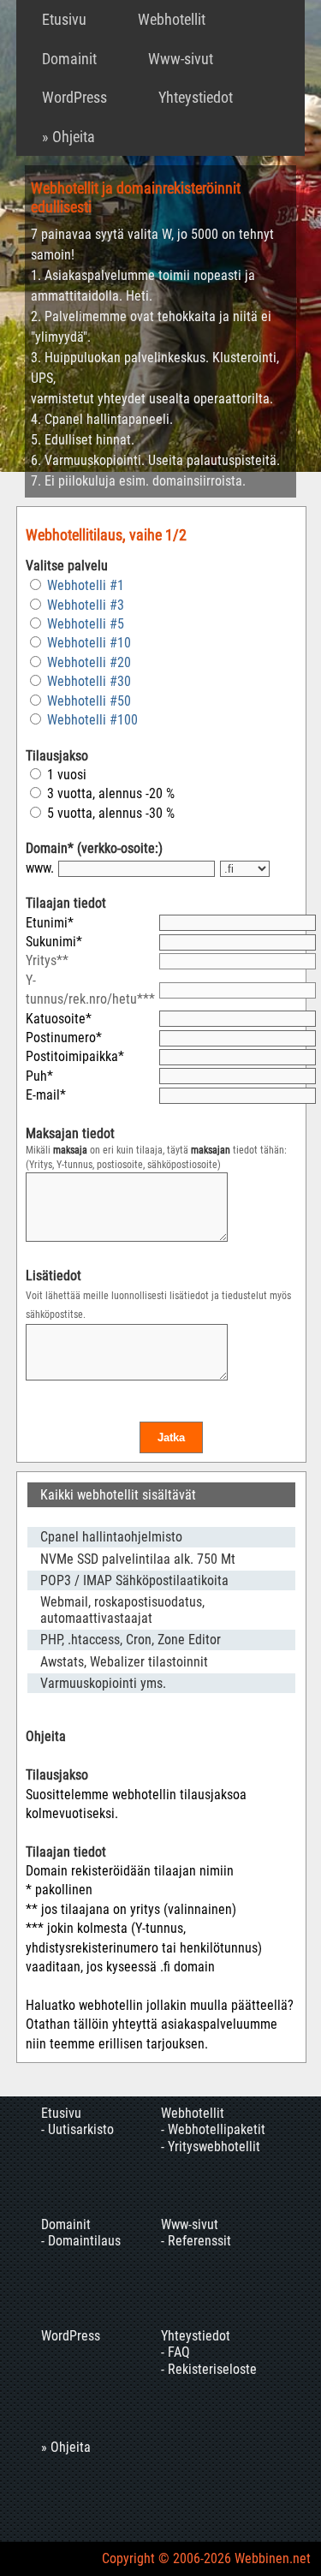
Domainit (69, 59)
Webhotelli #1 (86, 585)
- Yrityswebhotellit (211, 2147)
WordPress (74, 97)
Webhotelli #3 (86, 605)
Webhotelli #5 (86, 624)
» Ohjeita (68, 137)
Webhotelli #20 (89, 662)
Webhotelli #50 (89, 701)
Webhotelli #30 (89, 681)
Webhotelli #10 (89, 643)
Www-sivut (181, 59)
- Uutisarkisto (77, 2129)
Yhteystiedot (196, 97)
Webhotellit (172, 19)
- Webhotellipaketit (213, 2129)
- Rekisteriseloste (209, 2369)
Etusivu (64, 19)
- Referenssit (196, 2241)
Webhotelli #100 (92, 720)
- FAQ (175, 2352)
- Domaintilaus (81, 2241)
